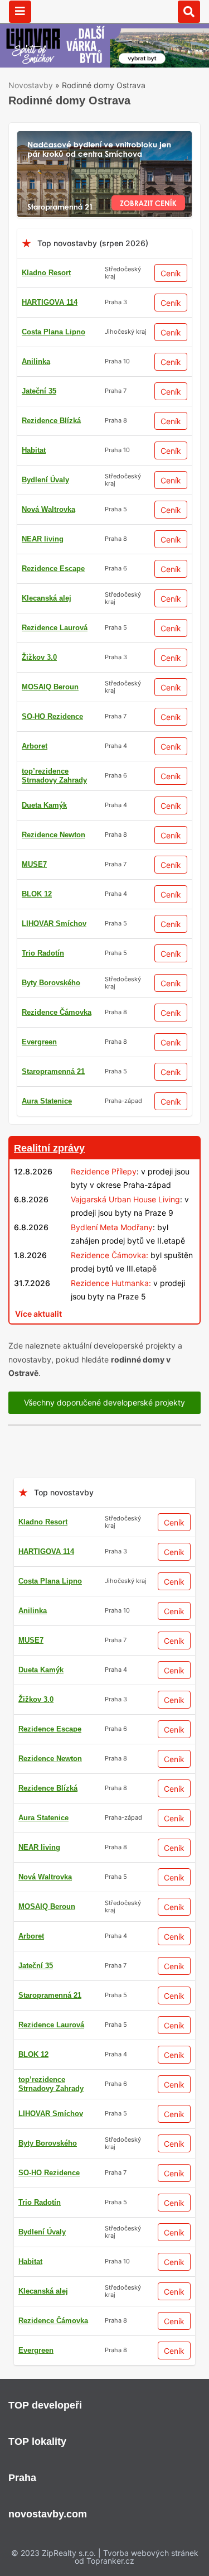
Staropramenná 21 (53, 1071)
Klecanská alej (47, 598)
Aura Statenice (47, 1101)
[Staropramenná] (104, 138)
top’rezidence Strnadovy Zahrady (54, 776)
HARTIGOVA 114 (50, 302)
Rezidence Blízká (51, 421)
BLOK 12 (37, 894)
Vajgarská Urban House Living (125, 1199)
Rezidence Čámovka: (110, 1255)
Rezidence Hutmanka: (111, 1283)
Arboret (35, 746)
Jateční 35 (39, 391)
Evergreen (39, 1042)
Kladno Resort (46, 273)
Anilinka (36, 361)
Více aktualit (38, 1314)
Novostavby (31, 85)
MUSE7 (34, 864)
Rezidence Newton (54, 835)
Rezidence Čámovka (57, 1012)
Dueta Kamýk (44, 805)
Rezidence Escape (53, 569)
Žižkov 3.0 (39, 657)
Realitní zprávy (49, 1148)
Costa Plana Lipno (54, 332)
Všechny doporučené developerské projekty (104, 1402)
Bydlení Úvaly (45, 480)
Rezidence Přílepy (104, 1171)
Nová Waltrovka (48, 509)
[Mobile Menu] (20, 12)
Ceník (171, 273)
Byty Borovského (51, 983)
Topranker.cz (110, 2561)
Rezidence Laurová (55, 628)
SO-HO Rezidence (52, 716)
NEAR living (43, 539)
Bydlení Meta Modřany (112, 1227)
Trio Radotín (43, 953)
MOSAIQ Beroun (50, 687)
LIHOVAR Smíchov (54, 924)
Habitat (34, 450)
